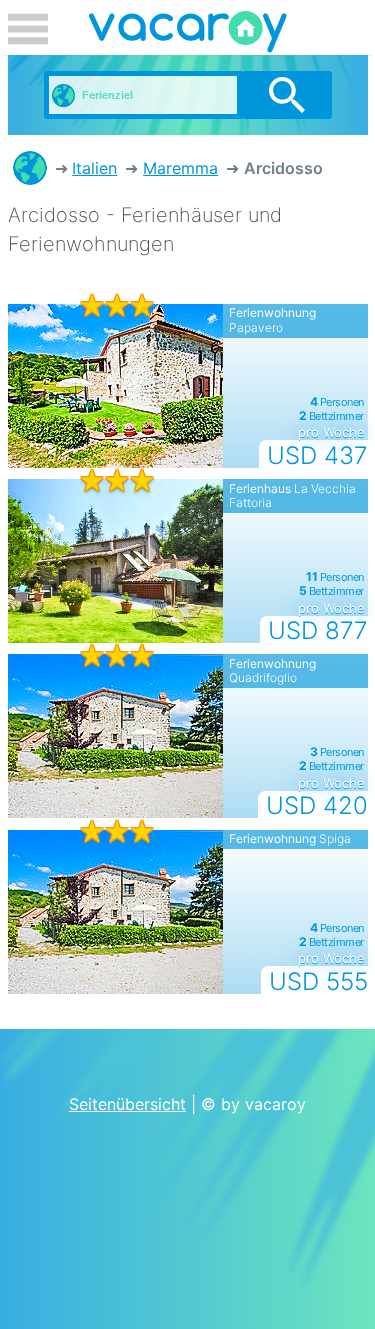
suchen (286, 95)
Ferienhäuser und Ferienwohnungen (30, 168)
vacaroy (188, 35)
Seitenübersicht (127, 1104)
